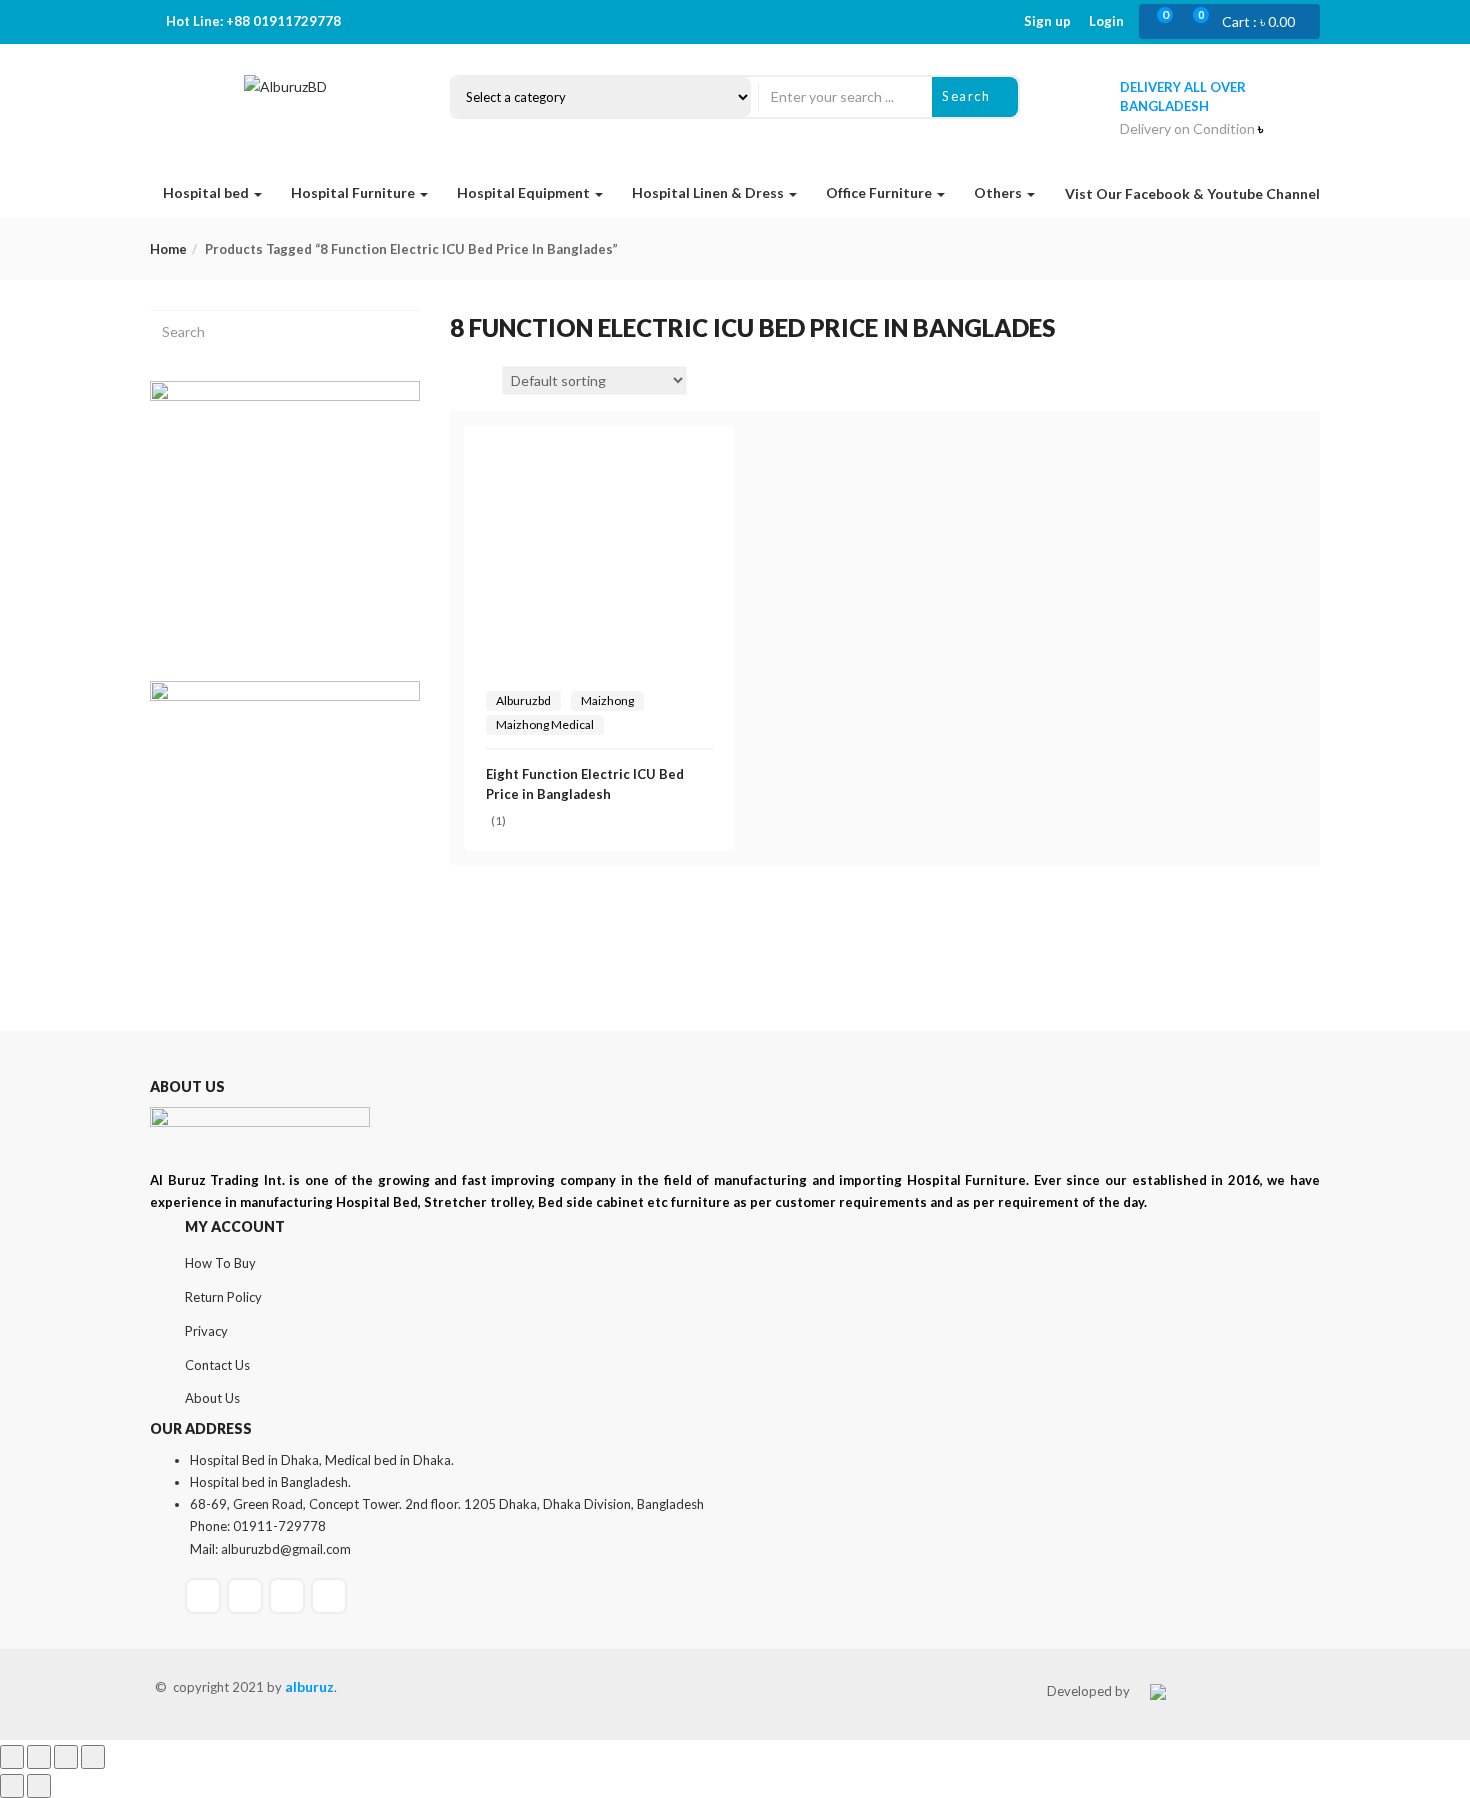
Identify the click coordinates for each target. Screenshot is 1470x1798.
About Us (212, 1398)
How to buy (220, 1263)
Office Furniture (880, 192)
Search (968, 96)
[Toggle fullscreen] (39, 1757)
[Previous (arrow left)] (12, 1786)
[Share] (66, 1757)
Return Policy (223, 1297)
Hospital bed (207, 192)
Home (168, 249)
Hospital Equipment (525, 192)
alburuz (309, 1686)
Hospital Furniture (354, 192)
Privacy (206, 1331)
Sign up (1047, 21)
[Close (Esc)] (93, 1757)
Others (999, 192)
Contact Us (217, 1365)
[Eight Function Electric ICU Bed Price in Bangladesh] (599, 458)
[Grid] (460, 381)
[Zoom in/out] (12, 1757)
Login (1106, 21)
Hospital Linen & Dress (709, 192)
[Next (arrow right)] (39, 1786)
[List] (486, 381)
